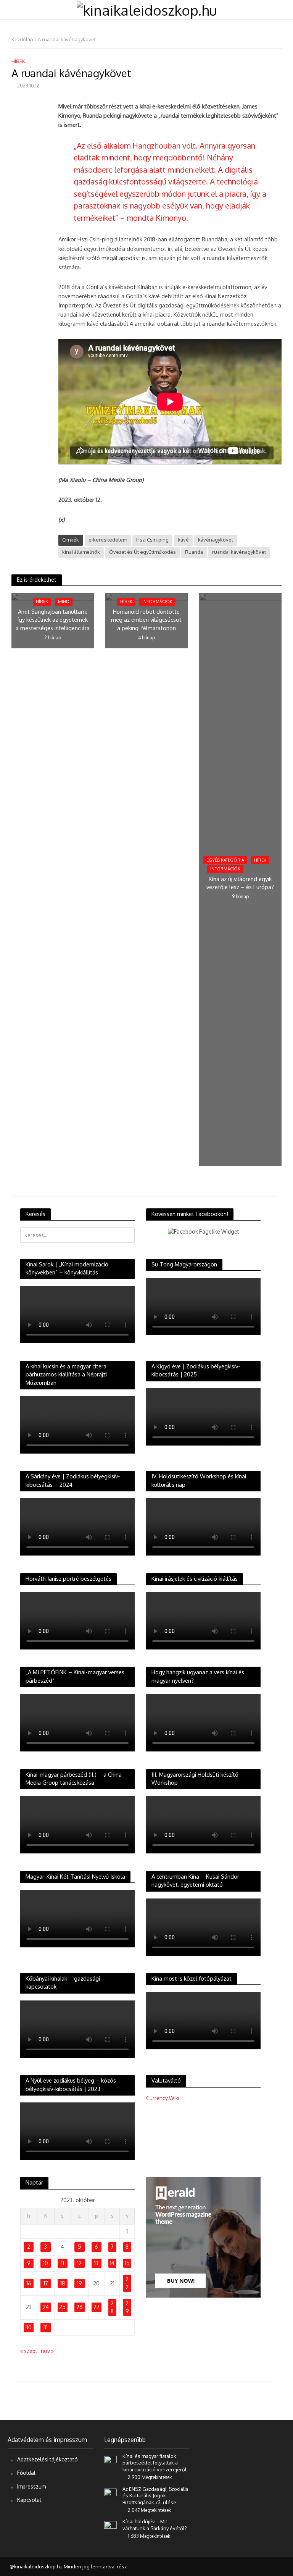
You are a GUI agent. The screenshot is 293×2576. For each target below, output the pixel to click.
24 (46, 2307)
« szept (29, 2351)
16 (29, 2283)
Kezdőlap (22, 39)
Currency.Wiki (163, 2098)
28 (112, 2307)
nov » (47, 2351)
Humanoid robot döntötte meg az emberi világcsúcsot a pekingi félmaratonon (146, 620)
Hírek (18, 61)
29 (127, 2307)
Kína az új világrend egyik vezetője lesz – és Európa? (240, 883)
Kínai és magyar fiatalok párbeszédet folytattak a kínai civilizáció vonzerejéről (155, 2463)
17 (46, 2283)
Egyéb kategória (225, 860)
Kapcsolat (29, 2500)
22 (127, 2283)
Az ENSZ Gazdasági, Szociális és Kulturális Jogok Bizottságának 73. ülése (155, 2496)
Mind (64, 602)
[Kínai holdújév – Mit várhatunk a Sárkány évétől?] (110, 2525)
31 (46, 2327)
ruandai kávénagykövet (239, 552)
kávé (183, 540)
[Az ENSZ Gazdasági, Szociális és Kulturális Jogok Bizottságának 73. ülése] (110, 2493)
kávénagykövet (216, 540)
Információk (157, 602)
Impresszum (31, 2486)
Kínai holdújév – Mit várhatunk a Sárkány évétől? (155, 2525)
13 (96, 2263)
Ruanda (194, 552)
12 (79, 2263)
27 (97, 2307)
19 (79, 2283)
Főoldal (26, 2473)
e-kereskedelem (108, 540)
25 (62, 2307)
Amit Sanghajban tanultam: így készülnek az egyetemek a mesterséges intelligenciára (53, 620)
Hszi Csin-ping (152, 540)
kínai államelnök (81, 552)
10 (46, 2263)
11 (63, 2263)
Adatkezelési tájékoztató (47, 2459)
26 (80, 2307)
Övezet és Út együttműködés (142, 552)
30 (29, 2327)
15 (127, 2263)
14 (112, 2263)
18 (63, 2283)
